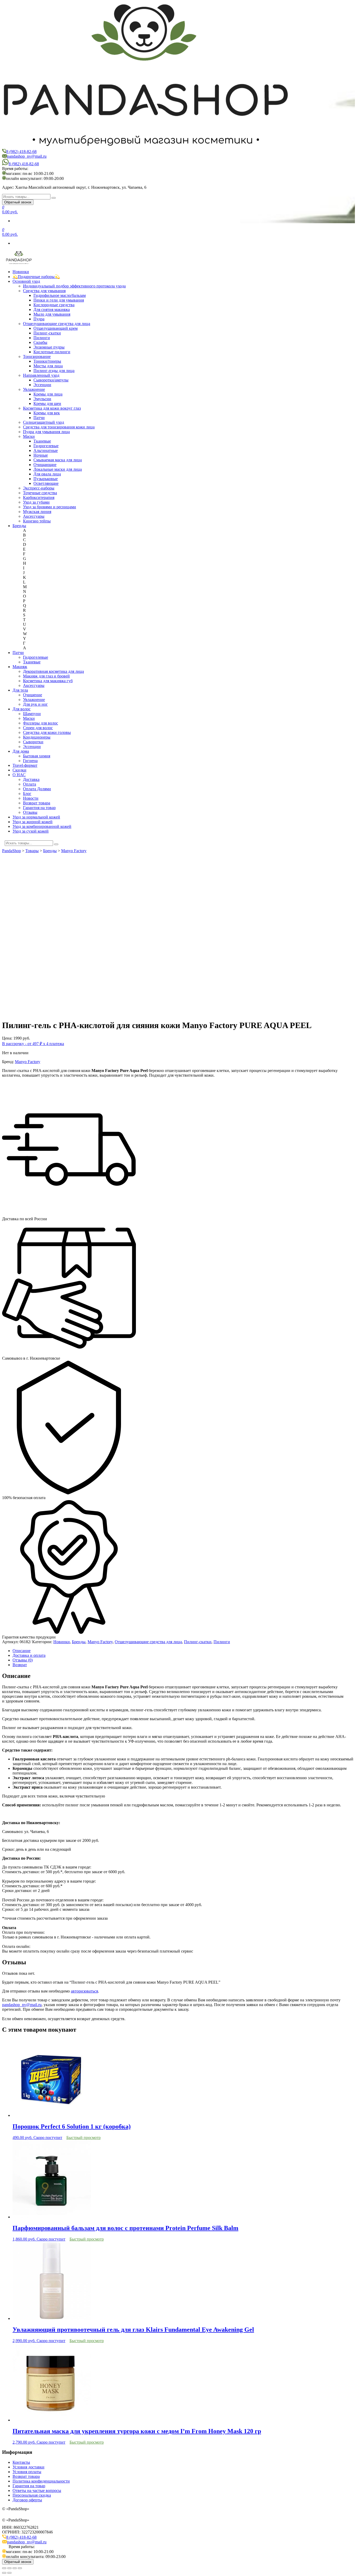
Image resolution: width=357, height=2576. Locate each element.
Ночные (41, 455)
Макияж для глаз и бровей (46, 676)
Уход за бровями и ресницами (50, 507)
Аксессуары (34, 516)
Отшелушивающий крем (56, 328)
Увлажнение (34, 389)
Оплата (30, 784)
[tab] (184, 1651)
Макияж (20, 667)
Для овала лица (47, 474)
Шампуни (32, 714)
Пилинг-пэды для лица (54, 371)
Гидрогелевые (46, 446)
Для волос (22, 709)
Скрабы (40, 342)
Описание (22, 1651)
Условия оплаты (27, 2472)
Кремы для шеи (47, 403)
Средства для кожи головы (47, 732)
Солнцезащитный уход (44, 422)
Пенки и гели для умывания (59, 300)
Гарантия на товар (39, 808)
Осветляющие (46, 483)
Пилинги (42, 338)
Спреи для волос (38, 728)
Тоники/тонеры (47, 361)
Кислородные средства (54, 305)
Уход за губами (36, 502)
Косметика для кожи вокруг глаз (52, 408)
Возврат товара (37, 803)
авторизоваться (84, 1991)
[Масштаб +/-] (20, 2568)
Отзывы (30, 812)
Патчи (39, 418)
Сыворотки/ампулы (51, 380)
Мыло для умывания (52, 314)
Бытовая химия (37, 756)
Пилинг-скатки (47, 333)
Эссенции (42, 385)
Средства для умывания (44, 291)
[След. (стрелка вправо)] (9, 2573)
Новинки (21, 272)
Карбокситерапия (39, 497)
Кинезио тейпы (37, 521)
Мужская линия (37, 512)
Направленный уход (41, 375)
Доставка (31, 779)
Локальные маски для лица (58, 469)
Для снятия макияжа (52, 310)
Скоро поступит (48, 2138)
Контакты (21, 2462)
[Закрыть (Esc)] (4, 2568)
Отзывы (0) (23, 1660)
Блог (27, 794)
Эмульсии (42, 399)
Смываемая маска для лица (58, 460)
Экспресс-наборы (39, 488)
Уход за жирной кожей (33, 822)
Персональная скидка (32, 2495)
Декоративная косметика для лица (53, 671)
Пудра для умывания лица (46, 432)
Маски (29, 436)
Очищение (33, 695)
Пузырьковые (46, 479)
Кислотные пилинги (52, 352)
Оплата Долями (37, 789)
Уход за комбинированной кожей (42, 826)
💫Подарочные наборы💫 (36, 277)
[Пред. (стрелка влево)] (4, 2573)
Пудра (39, 319)
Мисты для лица (48, 366)
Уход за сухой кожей (31, 831)
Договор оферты (27, 2500)
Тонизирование (37, 356)
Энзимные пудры (49, 347)
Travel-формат (25, 765)
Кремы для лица (48, 394)
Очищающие (45, 465)
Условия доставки (28, 2467)
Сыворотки (33, 742)
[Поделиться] (9, 2568)
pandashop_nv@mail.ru (27, 156)
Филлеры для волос (41, 723)
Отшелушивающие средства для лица (57, 324)
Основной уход (26, 281)
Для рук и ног (35, 704)
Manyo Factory (28, 1062)
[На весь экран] (15, 2568)
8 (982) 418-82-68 (21, 152)
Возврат (20, 1665)
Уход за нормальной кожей (36, 817)
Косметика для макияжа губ (48, 681)
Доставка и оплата (29, 1655)
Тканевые (42, 441)
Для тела (20, 690)
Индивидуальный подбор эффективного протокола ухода (74, 286)
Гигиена (30, 761)
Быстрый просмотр (84, 2138)
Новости (31, 798)
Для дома (21, 751)
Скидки (19, 770)
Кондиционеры (37, 737)
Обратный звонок (18, 202)
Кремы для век (47, 413)
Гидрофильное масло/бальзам (60, 295)
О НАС (19, 775)
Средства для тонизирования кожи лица (59, 427)
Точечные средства (40, 493)
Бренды (19, 526)
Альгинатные (46, 450)
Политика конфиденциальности (41, 2481)
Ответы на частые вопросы (37, 2490)
